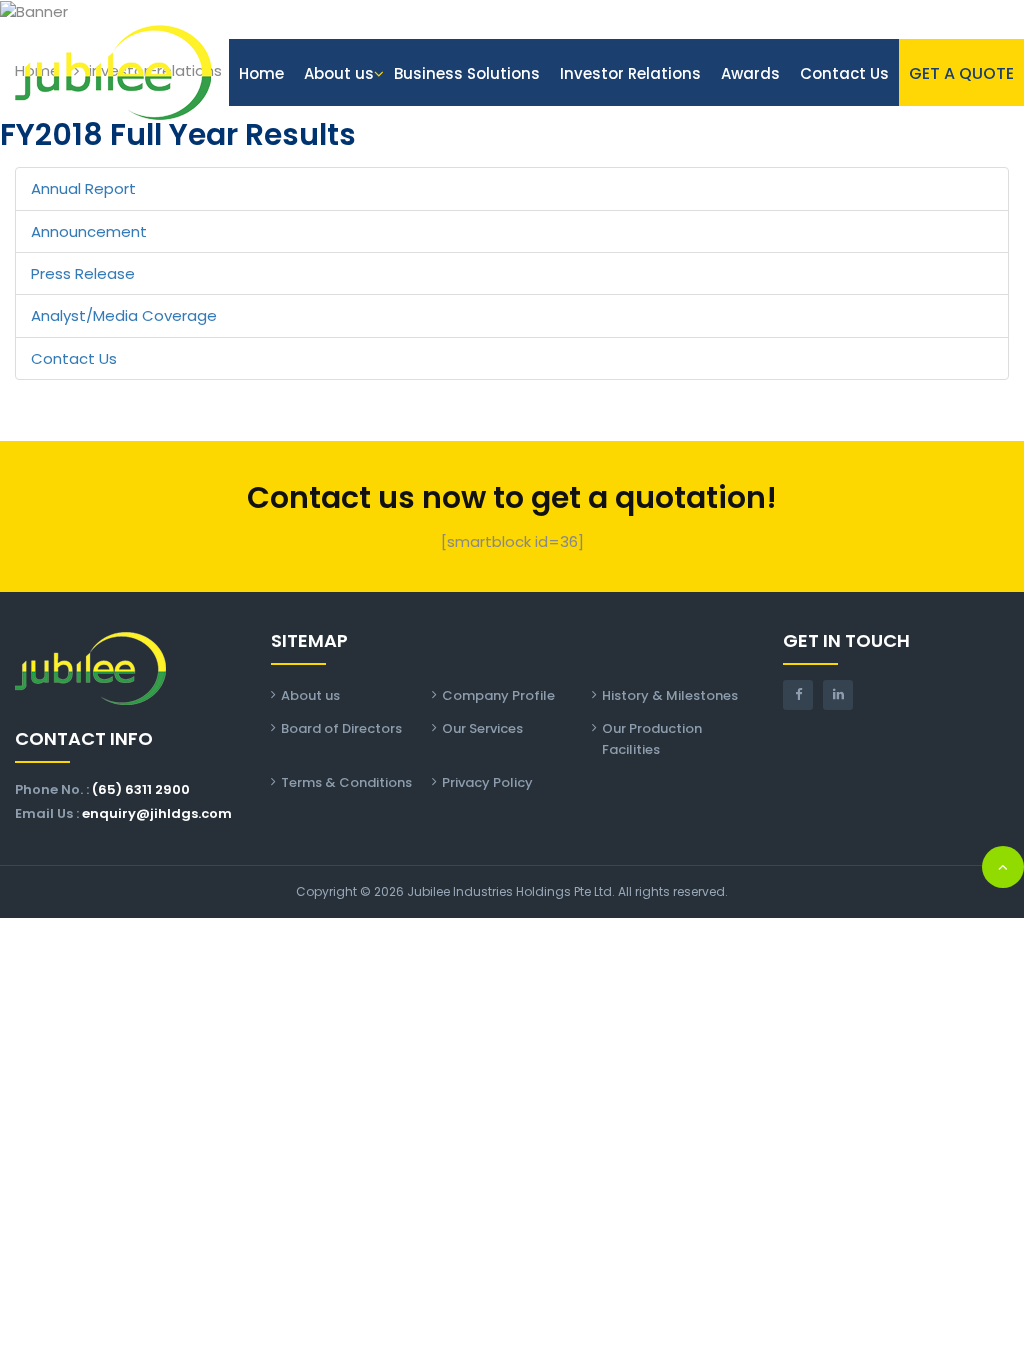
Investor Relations (630, 73)
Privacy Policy (487, 782)
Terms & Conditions (346, 782)
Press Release (83, 273)
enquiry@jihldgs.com (157, 813)
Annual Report (83, 188)
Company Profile (498, 695)
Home (261, 73)
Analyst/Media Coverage (124, 315)
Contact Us (844, 73)
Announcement (89, 231)
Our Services (482, 728)
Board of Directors (341, 728)
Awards (750, 73)
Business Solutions (467, 73)
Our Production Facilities (652, 739)
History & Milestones (670, 695)
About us (339, 73)
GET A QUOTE (961, 73)
